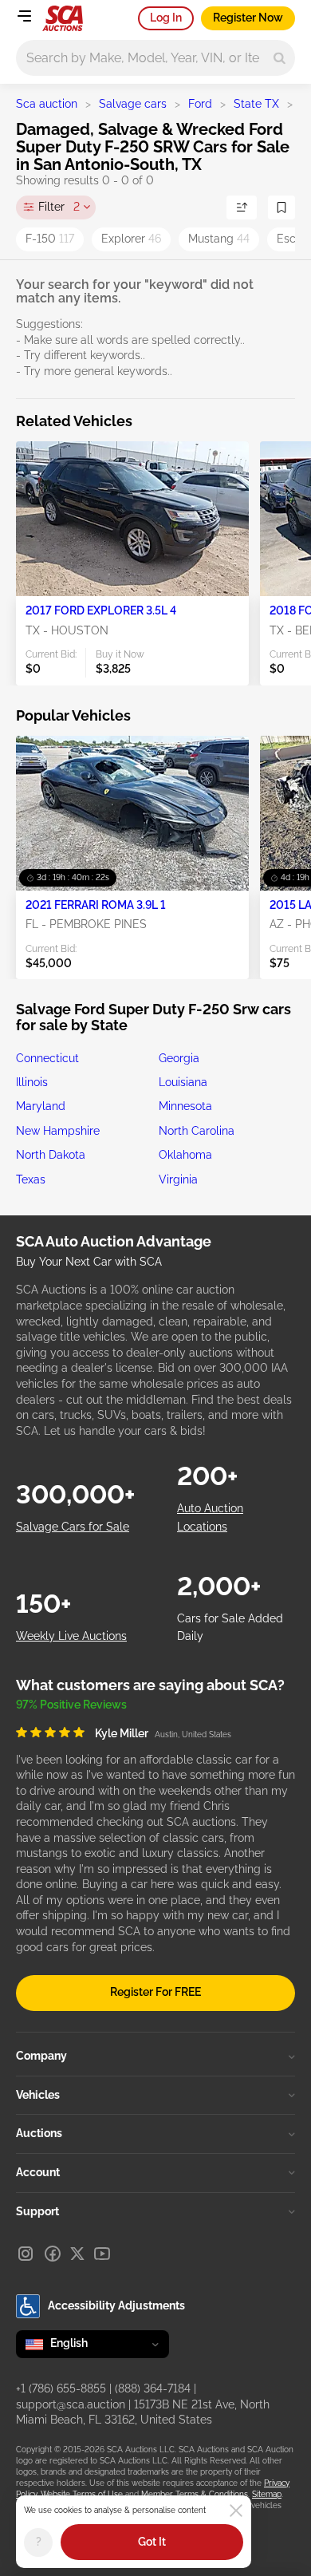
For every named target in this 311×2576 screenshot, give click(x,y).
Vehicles (38, 2095)
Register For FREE (155, 1992)
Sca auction (47, 104)
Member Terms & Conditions (195, 2494)
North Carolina (197, 1131)
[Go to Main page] (63, 18)
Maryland (41, 1106)
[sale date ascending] (242, 207)
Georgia (179, 1058)
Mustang (219, 239)
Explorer (131, 239)
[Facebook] (53, 2254)
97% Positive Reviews (71, 1705)
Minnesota (185, 1106)
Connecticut (47, 1058)
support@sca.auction (71, 2404)
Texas (31, 1179)
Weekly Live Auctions (71, 1636)
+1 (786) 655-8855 (61, 2388)
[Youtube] (102, 2254)
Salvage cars (133, 104)
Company (41, 2056)
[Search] (280, 58)
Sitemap (267, 2494)
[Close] (236, 2511)
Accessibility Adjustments (116, 2305)
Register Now (248, 18)
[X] (77, 2254)
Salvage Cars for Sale (73, 1527)
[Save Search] (281, 207)
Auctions (39, 2133)
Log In (166, 18)
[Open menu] (24, 16)
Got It (152, 2542)
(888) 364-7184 (153, 2388)
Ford (200, 104)
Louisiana (183, 1082)
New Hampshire (58, 1131)
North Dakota (51, 1155)
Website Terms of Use (82, 2494)
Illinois (32, 1082)
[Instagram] (26, 2254)
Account (38, 2172)
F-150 (50, 239)
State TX (256, 104)
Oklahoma (185, 1155)
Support (37, 2211)
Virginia (178, 1179)
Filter (59, 207)
